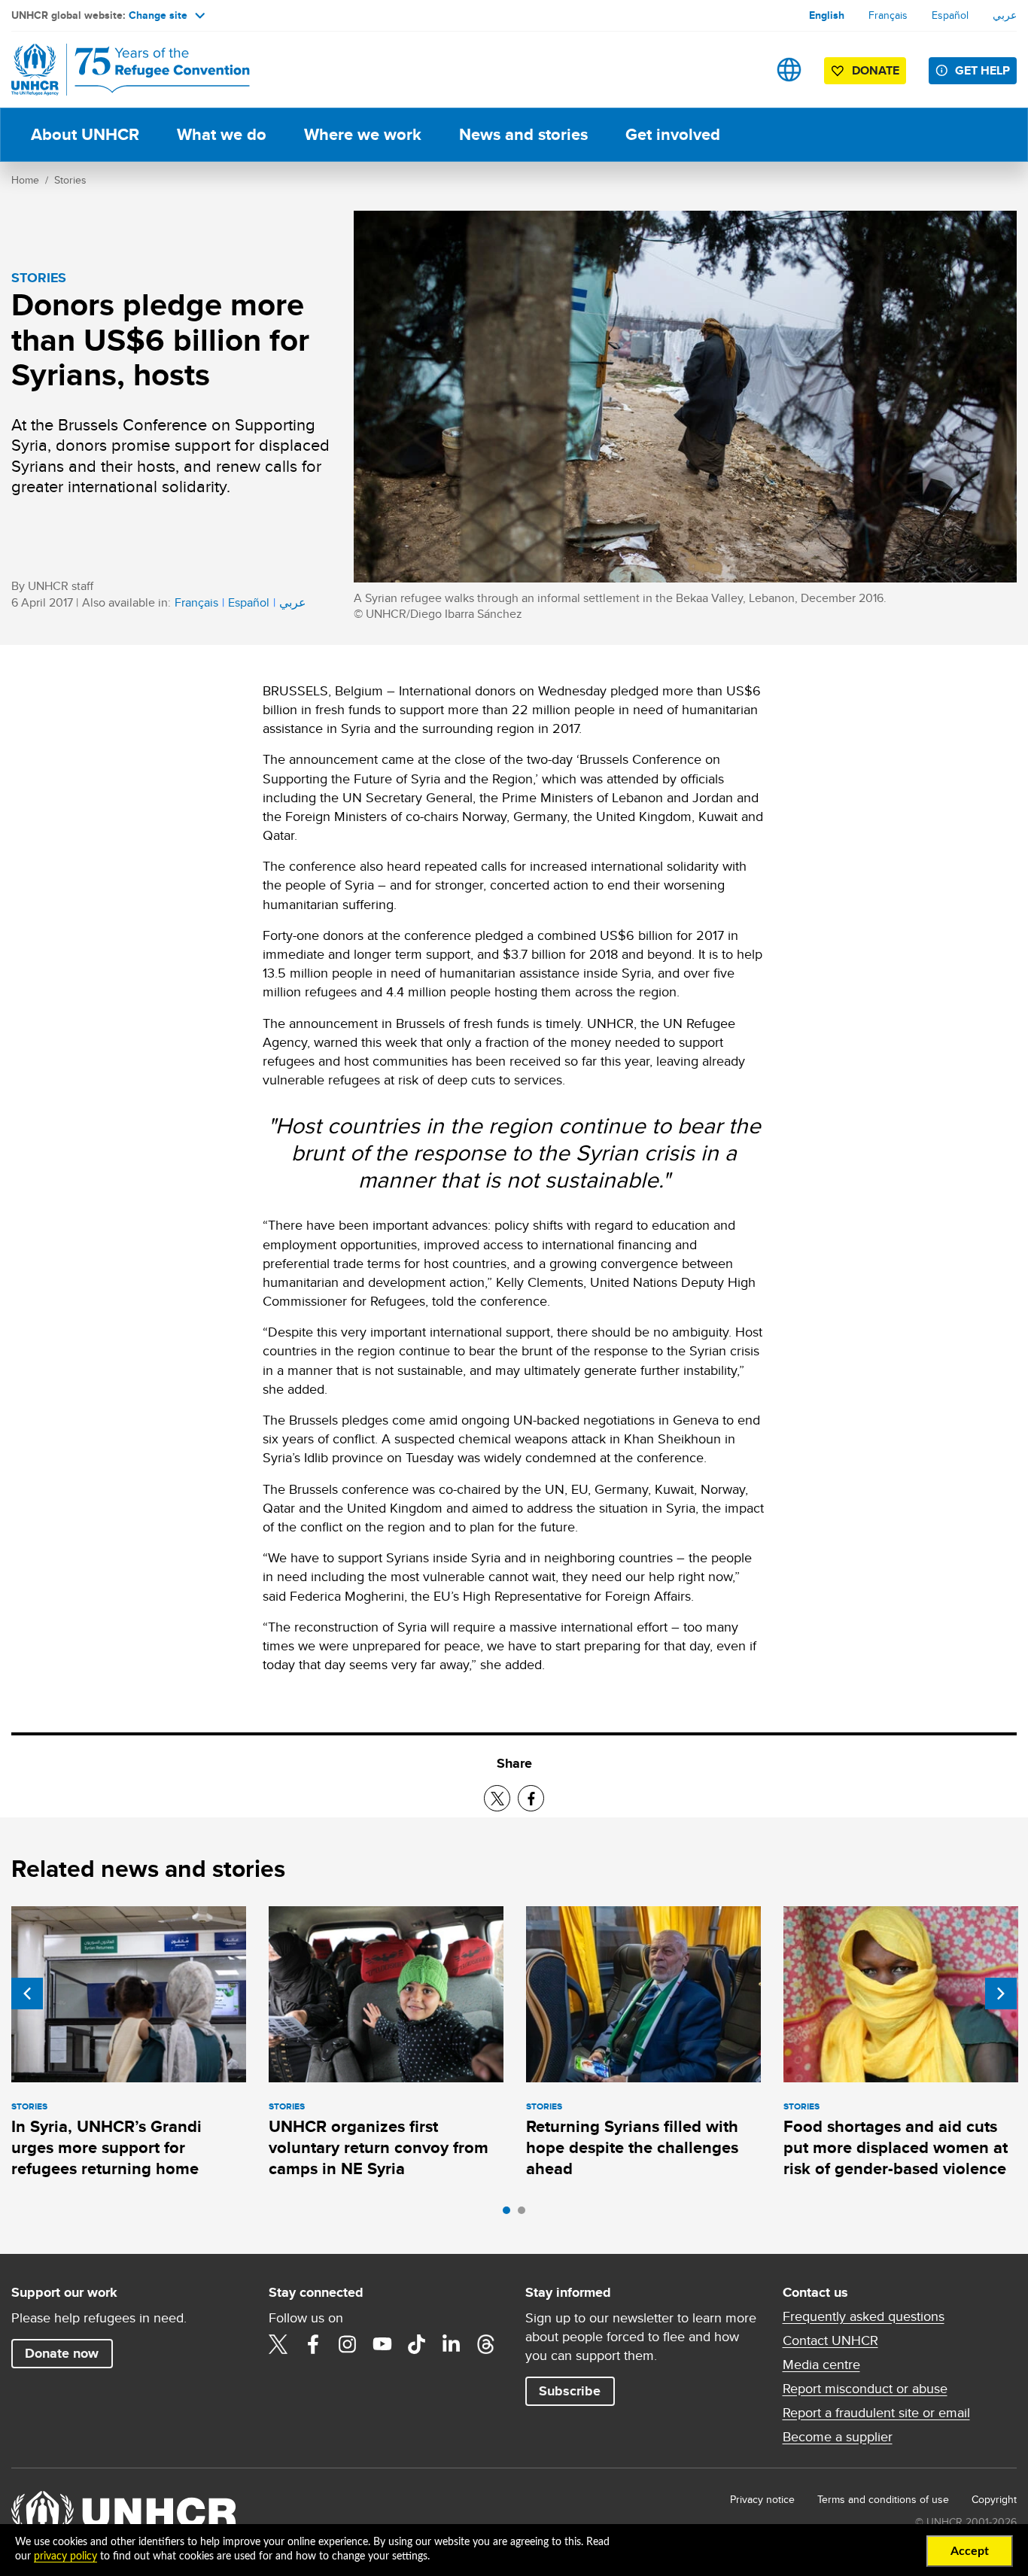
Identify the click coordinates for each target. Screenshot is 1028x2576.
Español (950, 15)
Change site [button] (158, 15)
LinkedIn (452, 2344)
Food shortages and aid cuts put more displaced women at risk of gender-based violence (896, 2148)
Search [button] (742, 70)
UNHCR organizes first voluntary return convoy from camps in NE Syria (379, 2148)
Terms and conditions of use (883, 2499)
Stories (70, 180)
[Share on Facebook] (531, 1798)
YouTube (382, 2344)
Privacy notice (762, 2499)
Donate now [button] (62, 2353)
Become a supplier (838, 2437)
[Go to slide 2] (525, 2214)
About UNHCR (85, 134)
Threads (486, 2344)
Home (25, 180)
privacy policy (65, 2556)
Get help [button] (982, 70)
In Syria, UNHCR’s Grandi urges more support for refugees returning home (106, 2148)
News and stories (523, 134)
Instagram (348, 2344)
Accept (970, 2551)
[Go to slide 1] (510, 2214)
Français (888, 15)
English (827, 15)
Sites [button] (789, 70)
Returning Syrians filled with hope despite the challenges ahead (632, 2148)
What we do (222, 134)
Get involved (673, 134)
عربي (1005, 15)
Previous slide (27, 1994)
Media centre (821, 2365)
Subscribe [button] (570, 2391)
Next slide (1001, 1994)
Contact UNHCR (830, 2340)
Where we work (363, 134)
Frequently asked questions (864, 2316)
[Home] (117, 70)
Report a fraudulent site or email (876, 2413)
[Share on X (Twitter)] (497, 1798)
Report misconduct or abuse (865, 2389)
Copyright (994, 2499)
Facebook (313, 2344)
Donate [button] (876, 70)
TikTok (417, 2344)
